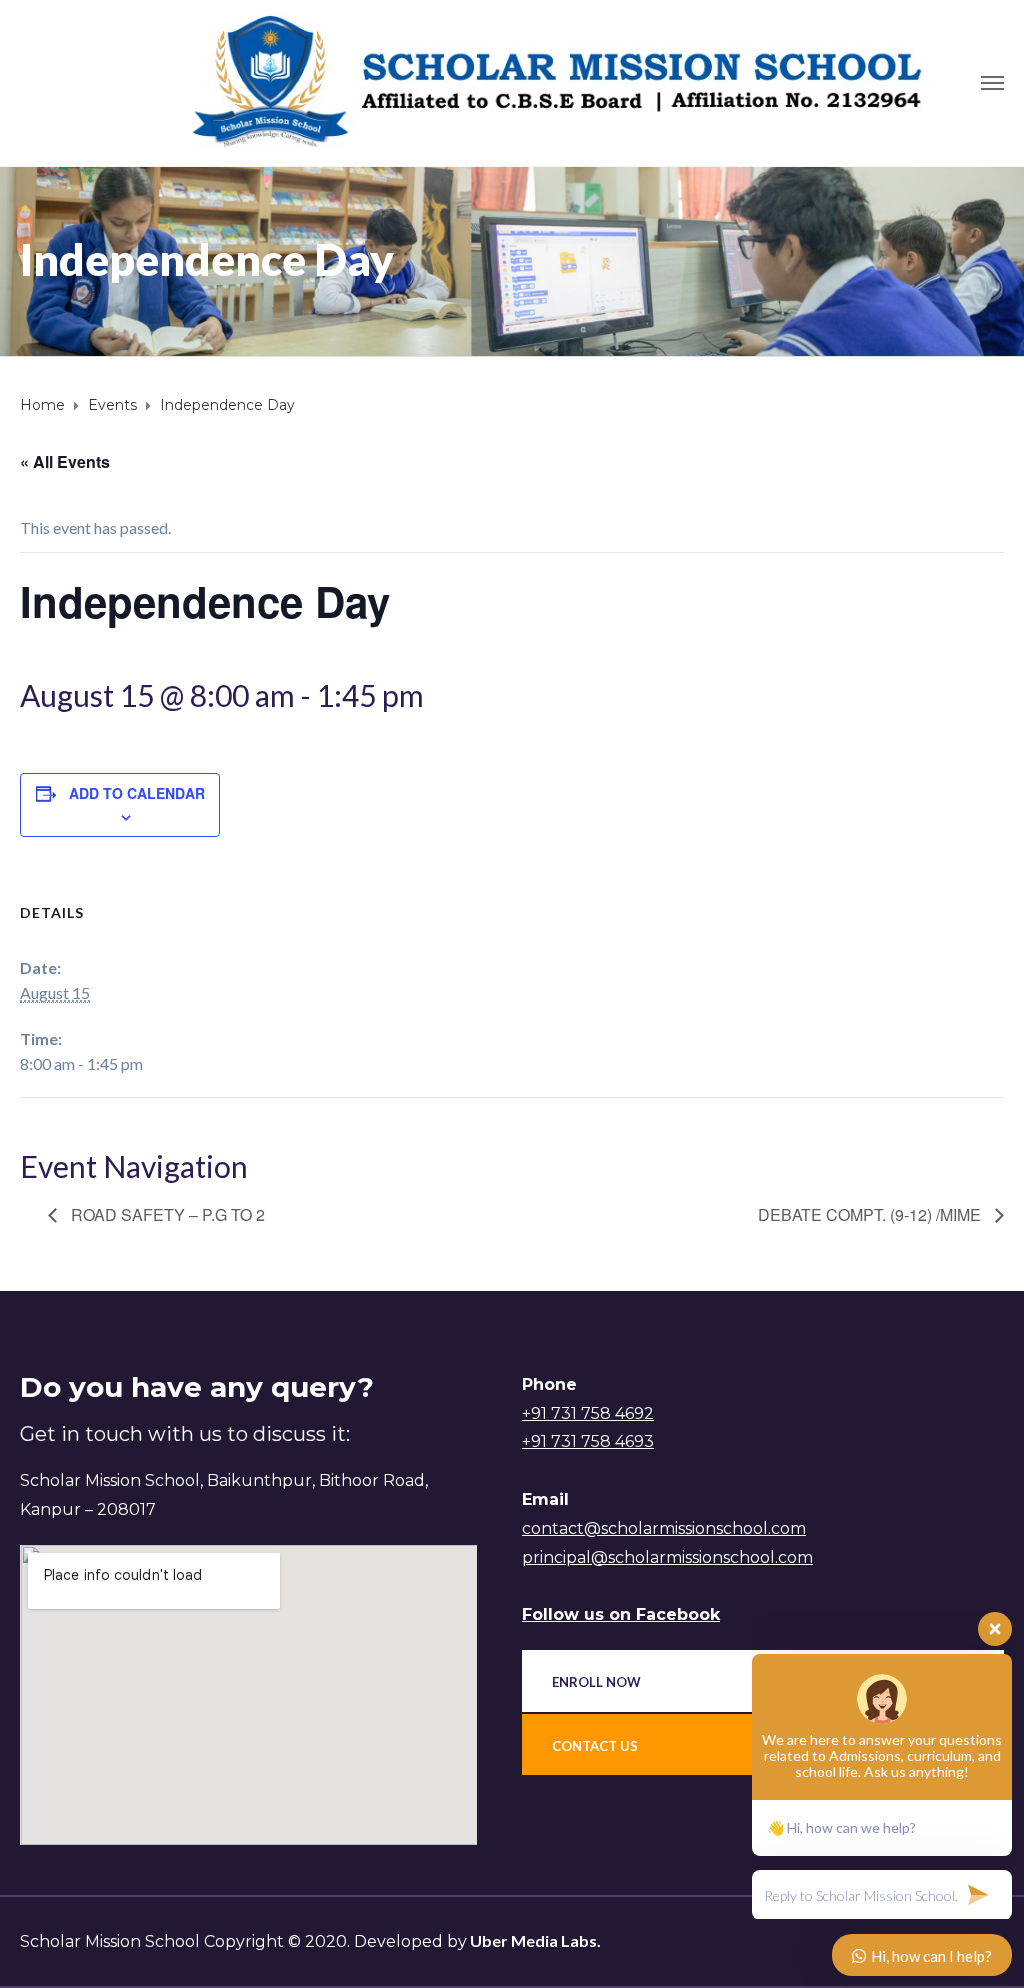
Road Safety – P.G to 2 (166, 1214)
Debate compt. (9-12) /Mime (871, 1214)
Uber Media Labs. (534, 1940)
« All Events (65, 461)
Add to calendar (137, 793)
